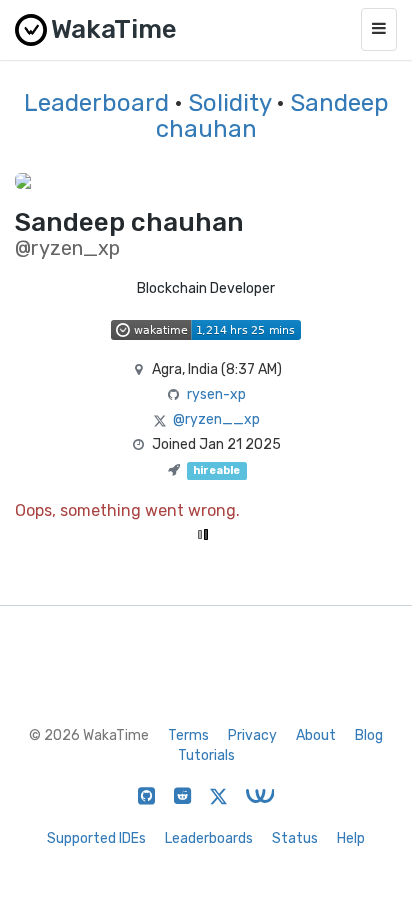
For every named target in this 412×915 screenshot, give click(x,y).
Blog (369, 735)
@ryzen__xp (216, 419)
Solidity (229, 103)
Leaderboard (96, 103)
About (316, 735)
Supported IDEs (96, 838)
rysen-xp (216, 394)
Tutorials (206, 755)
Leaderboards (209, 838)
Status (295, 838)
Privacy (252, 735)
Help (351, 838)
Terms (188, 735)
